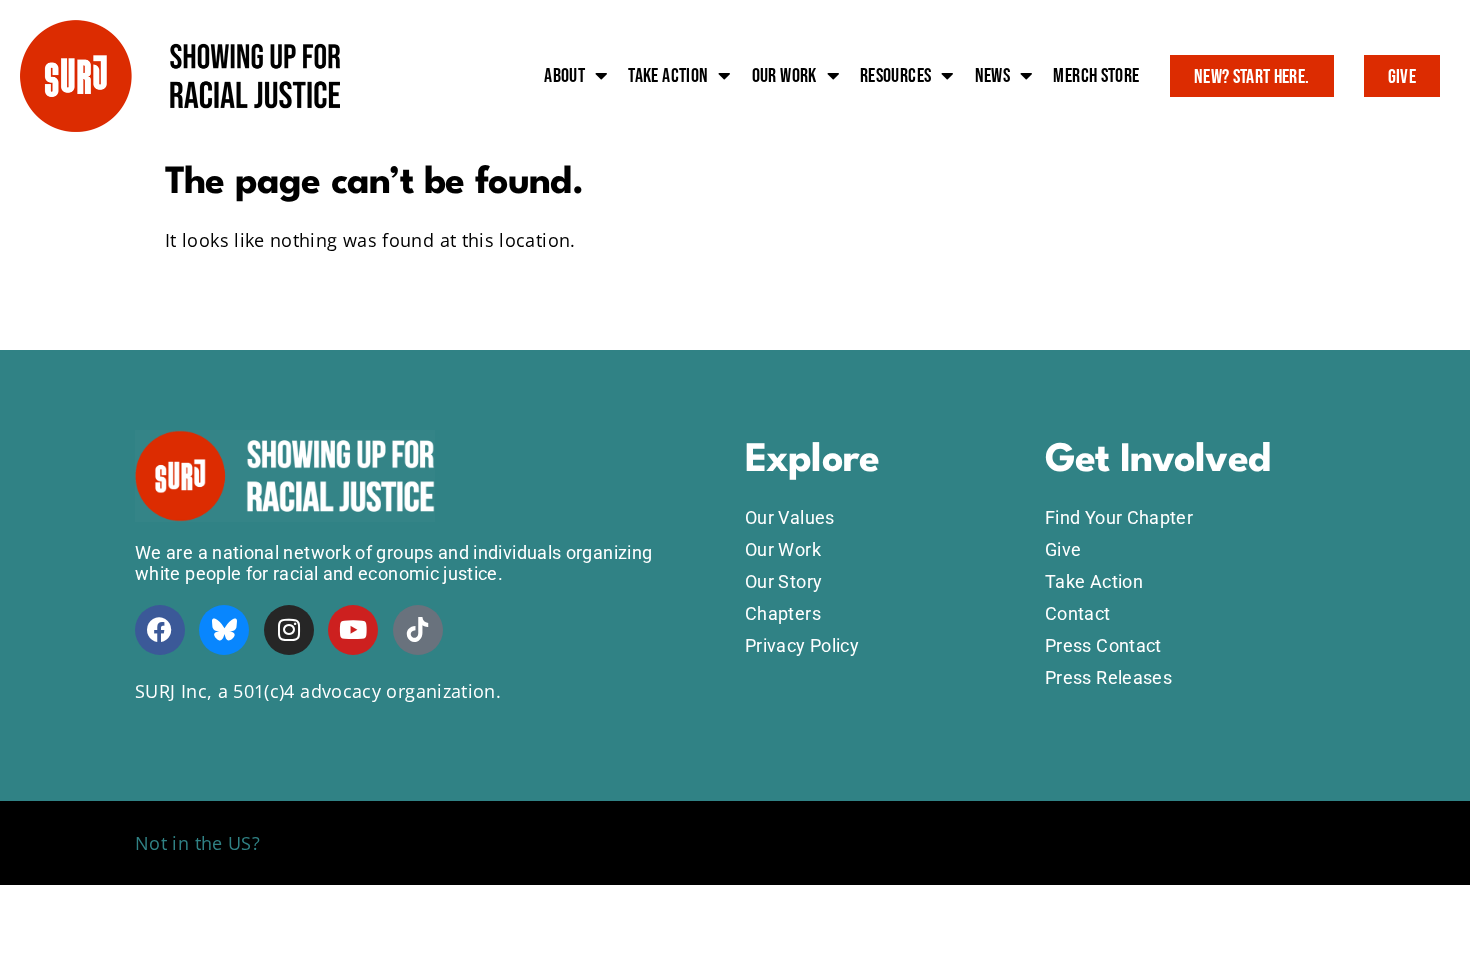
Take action (668, 76)
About (564, 76)
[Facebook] (160, 630)
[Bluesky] (224, 630)
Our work (784, 76)
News (992, 76)
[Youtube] (353, 630)
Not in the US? (197, 843)
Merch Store (1096, 76)
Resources (895, 76)
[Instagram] (289, 630)
